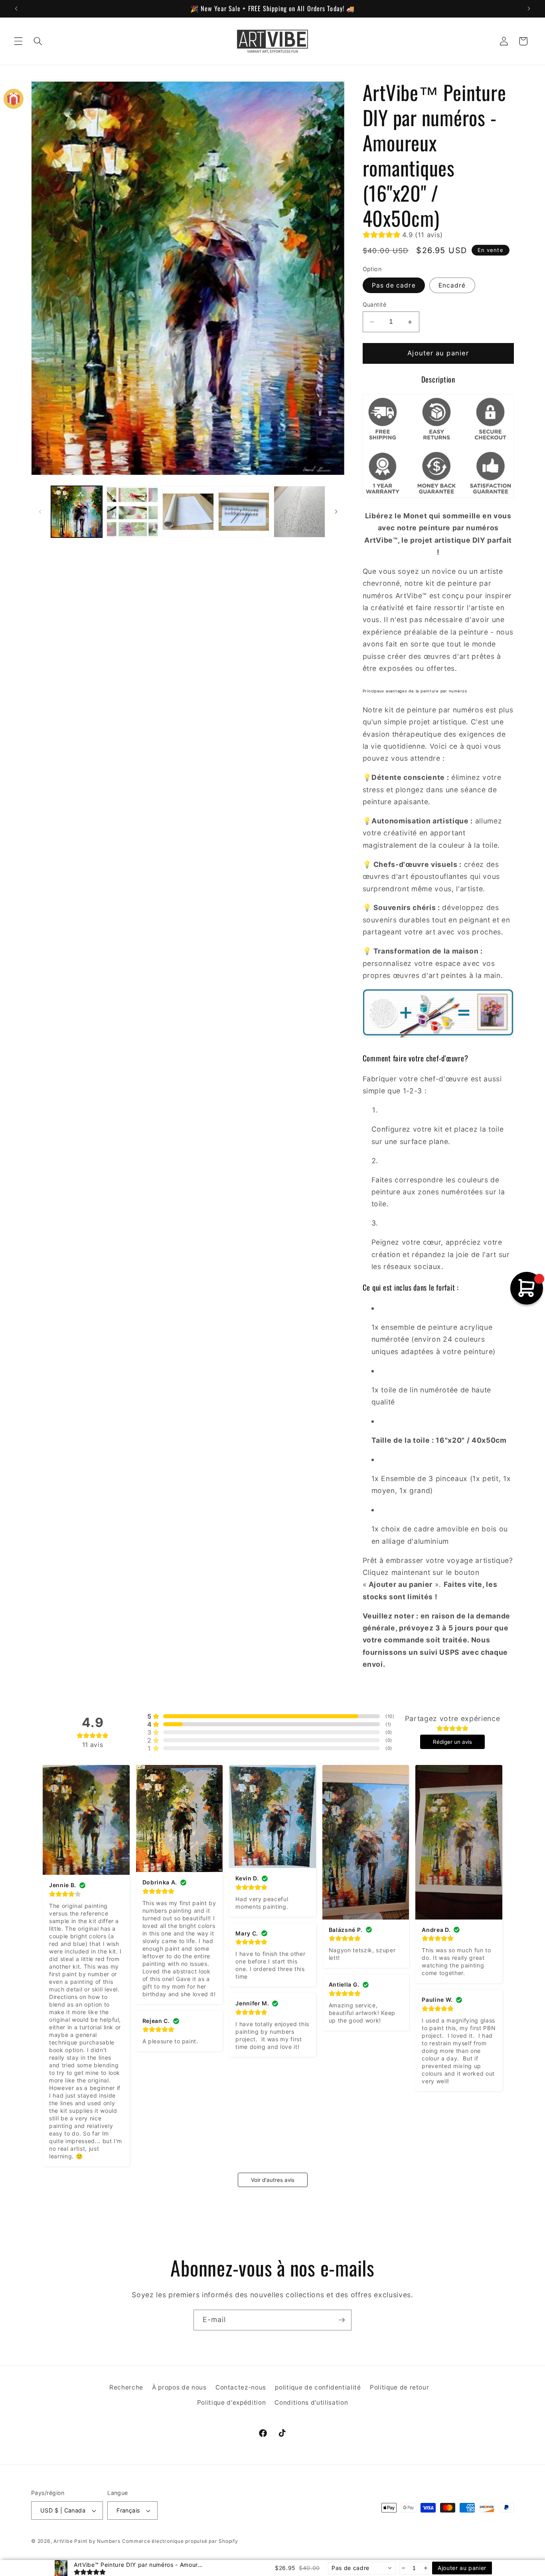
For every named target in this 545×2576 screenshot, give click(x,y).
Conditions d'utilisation (311, 2402)
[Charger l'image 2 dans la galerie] (132, 512)
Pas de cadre (394, 285)
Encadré (452, 285)
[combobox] (362, 2568)
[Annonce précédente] (16, 8)
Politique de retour (400, 2387)
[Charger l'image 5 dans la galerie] (299, 512)
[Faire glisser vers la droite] (336, 512)
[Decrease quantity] (403, 2568)
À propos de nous (179, 2387)
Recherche (126, 2387)
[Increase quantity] (425, 2568)
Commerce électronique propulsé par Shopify (180, 2541)
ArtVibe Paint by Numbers (87, 2541)
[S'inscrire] (342, 2320)
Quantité (375, 304)
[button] (18, 41)
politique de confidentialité (318, 2387)
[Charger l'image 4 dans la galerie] (244, 512)
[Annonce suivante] (529, 8)
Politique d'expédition (232, 2402)
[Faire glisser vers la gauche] (40, 512)
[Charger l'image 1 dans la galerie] (77, 512)
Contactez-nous (241, 2387)
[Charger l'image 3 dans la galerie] (188, 512)
